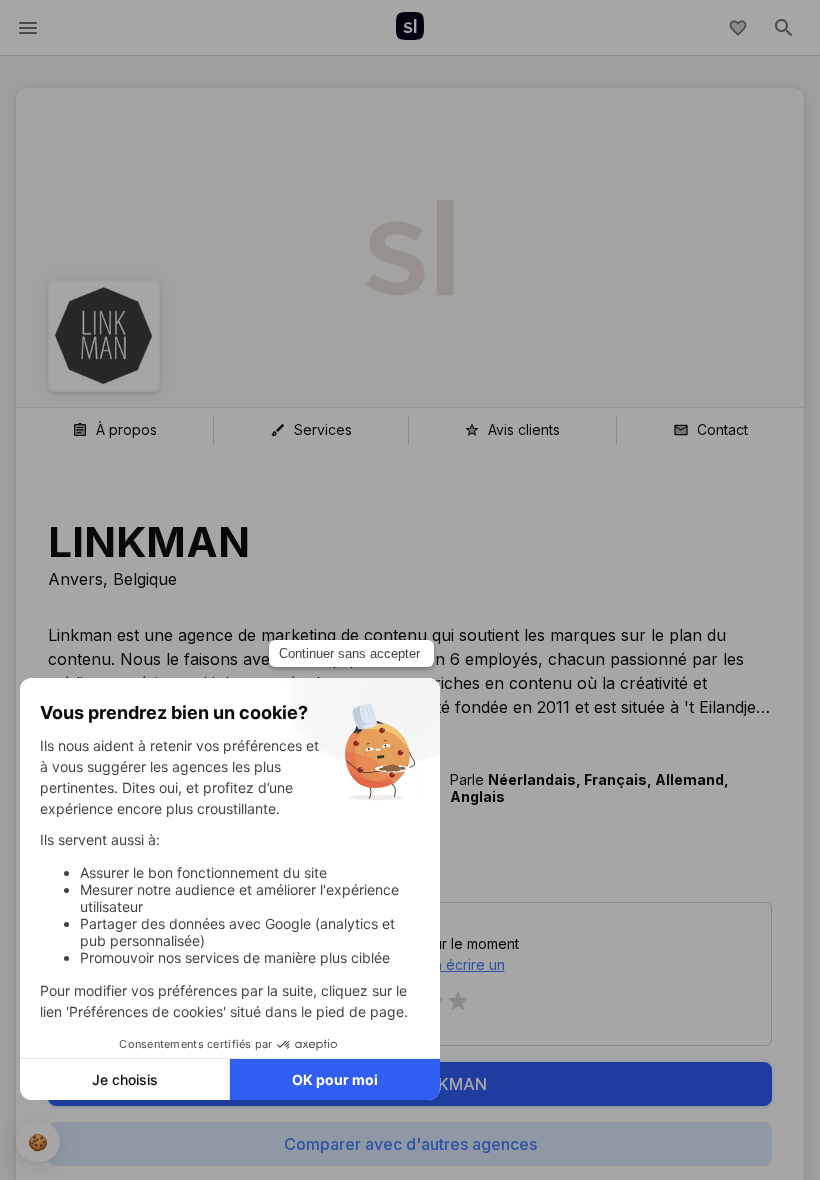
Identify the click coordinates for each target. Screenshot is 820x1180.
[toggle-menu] (28, 28)
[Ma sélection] (738, 28)
